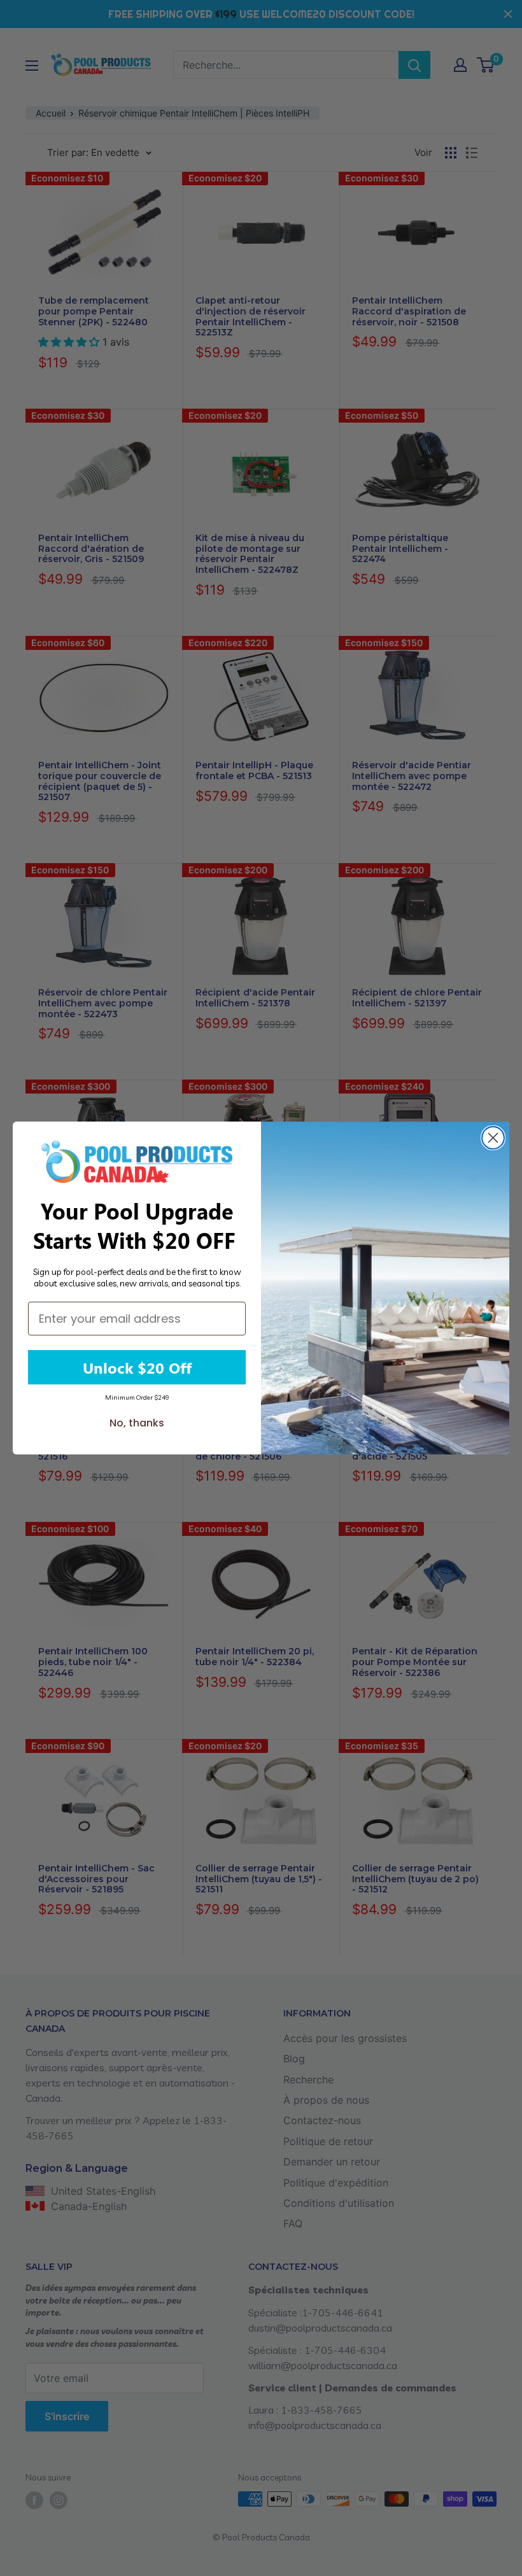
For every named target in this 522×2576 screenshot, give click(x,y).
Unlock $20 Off (137, 1367)
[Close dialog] (493, 1138)
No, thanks (137, 1423)
